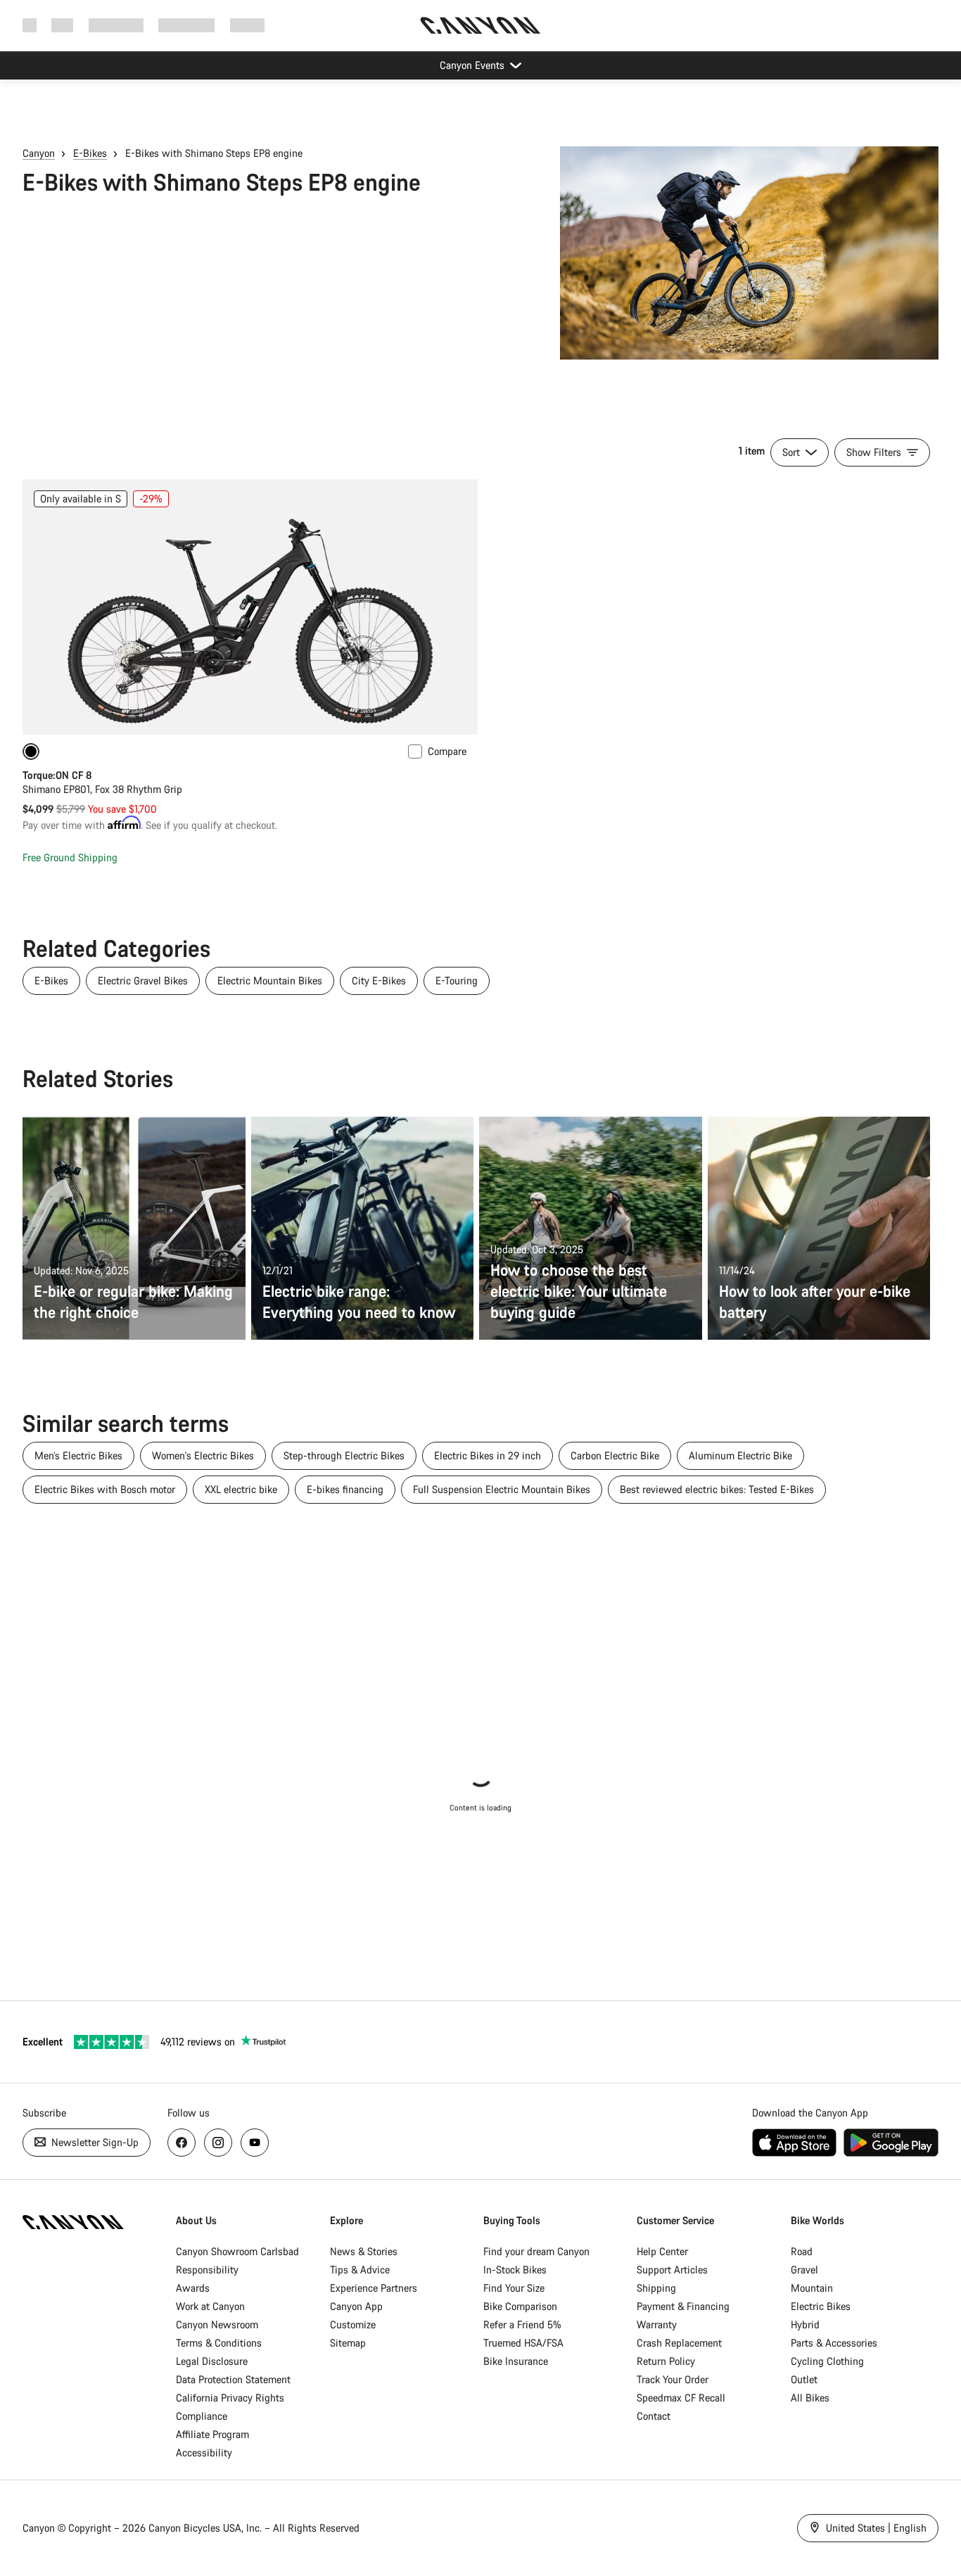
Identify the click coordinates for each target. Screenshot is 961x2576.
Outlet (804, 2379)
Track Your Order (673, 2379)
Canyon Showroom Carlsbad (237, 2251)
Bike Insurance (516, 2361)
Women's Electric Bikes (203, 1455)
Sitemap (348, 2343)
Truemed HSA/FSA (523, 2343)
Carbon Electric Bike (615, 1455)
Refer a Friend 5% (522, 2324)
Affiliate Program (212, 2434)
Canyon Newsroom (217, 2324)
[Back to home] (480, 25)
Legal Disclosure (212, 2361)
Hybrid (805, 2324)
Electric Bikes (821, 2306)
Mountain (812, 2288)
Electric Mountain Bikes (270, 981)
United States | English (875, 2528)
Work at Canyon (210, 2306)
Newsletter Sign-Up (94, 2142)
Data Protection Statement (233, 2379)
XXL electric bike (241, 1489)
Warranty (657, 2324)
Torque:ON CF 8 (57, 775)
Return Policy (666, 2361)
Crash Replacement (679, 2343)
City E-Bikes (379, 981)
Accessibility (204, 2453)
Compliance (202, 2416)
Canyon (39, 153)
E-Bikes (90, 153)
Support (247, 25)
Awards (193, 2288)
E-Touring (457, 981)
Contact (654, 2416)
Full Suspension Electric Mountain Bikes (502, 1489)
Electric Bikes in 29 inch (488, 1455)
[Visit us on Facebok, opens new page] (182, 2143)
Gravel (804, 2270)
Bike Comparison (520, 2306)
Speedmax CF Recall (681, 2398)
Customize (353, 2324)
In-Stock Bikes (515, 2270)
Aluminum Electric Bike (740, 1455)
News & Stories (364, 2251)
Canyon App (356, 2306)
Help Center (662, 2251)
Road (802, 2251)
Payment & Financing (683, 2306)
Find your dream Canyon (536, 2251)
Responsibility (207, 2270)
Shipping (656, 2288)
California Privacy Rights (230, 2398)
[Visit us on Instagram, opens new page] (218, 2143)
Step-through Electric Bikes (344, 1455)
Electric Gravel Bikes (143, 981)
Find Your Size (514, 2288)
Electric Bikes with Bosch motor (105, 1489)
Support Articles (672, 2270)
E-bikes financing (345, 1489)
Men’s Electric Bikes (78, 1455)
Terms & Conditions (219, 2343)
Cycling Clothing (827, 2361)
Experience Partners (374, 2288)
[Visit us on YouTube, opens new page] (255, 2143)
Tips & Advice (360, 2270)
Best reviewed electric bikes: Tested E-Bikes (717, 1489)
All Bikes (810, 2398)
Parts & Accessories (834, 2343)
